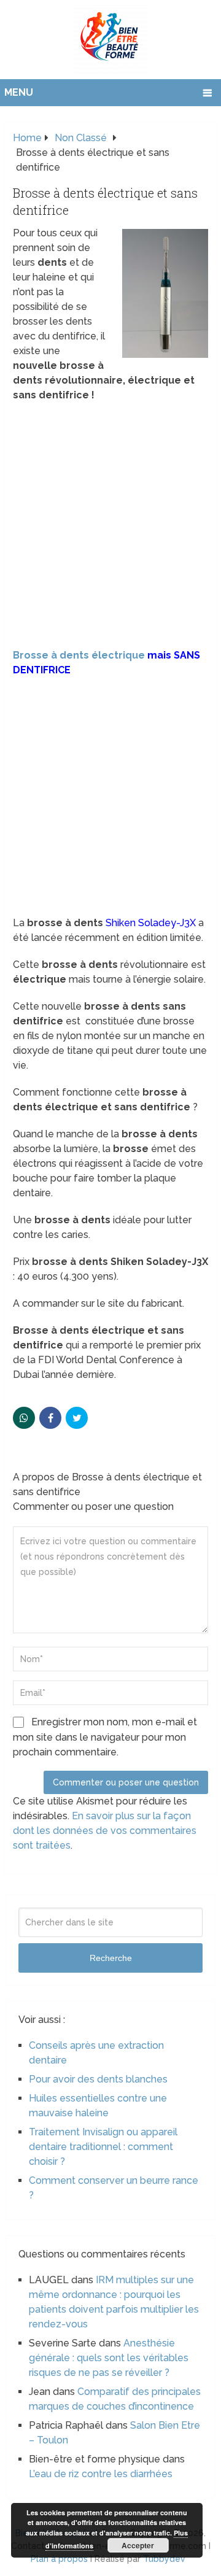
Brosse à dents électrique (79, 655)
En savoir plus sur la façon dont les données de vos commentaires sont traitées (105, 1831)
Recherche (111, 1958)
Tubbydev (164, 2559)
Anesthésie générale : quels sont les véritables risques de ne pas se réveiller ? (109, 2358)
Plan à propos (59, 2559)
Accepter (138, 2545)
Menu (19, 92)
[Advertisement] (110, 525)
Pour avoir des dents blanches (98, 2079)
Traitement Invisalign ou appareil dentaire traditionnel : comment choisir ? (103, 2147)
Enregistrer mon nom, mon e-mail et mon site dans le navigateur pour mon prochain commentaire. (105, 1737)
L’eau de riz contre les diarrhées (101, 2474)
